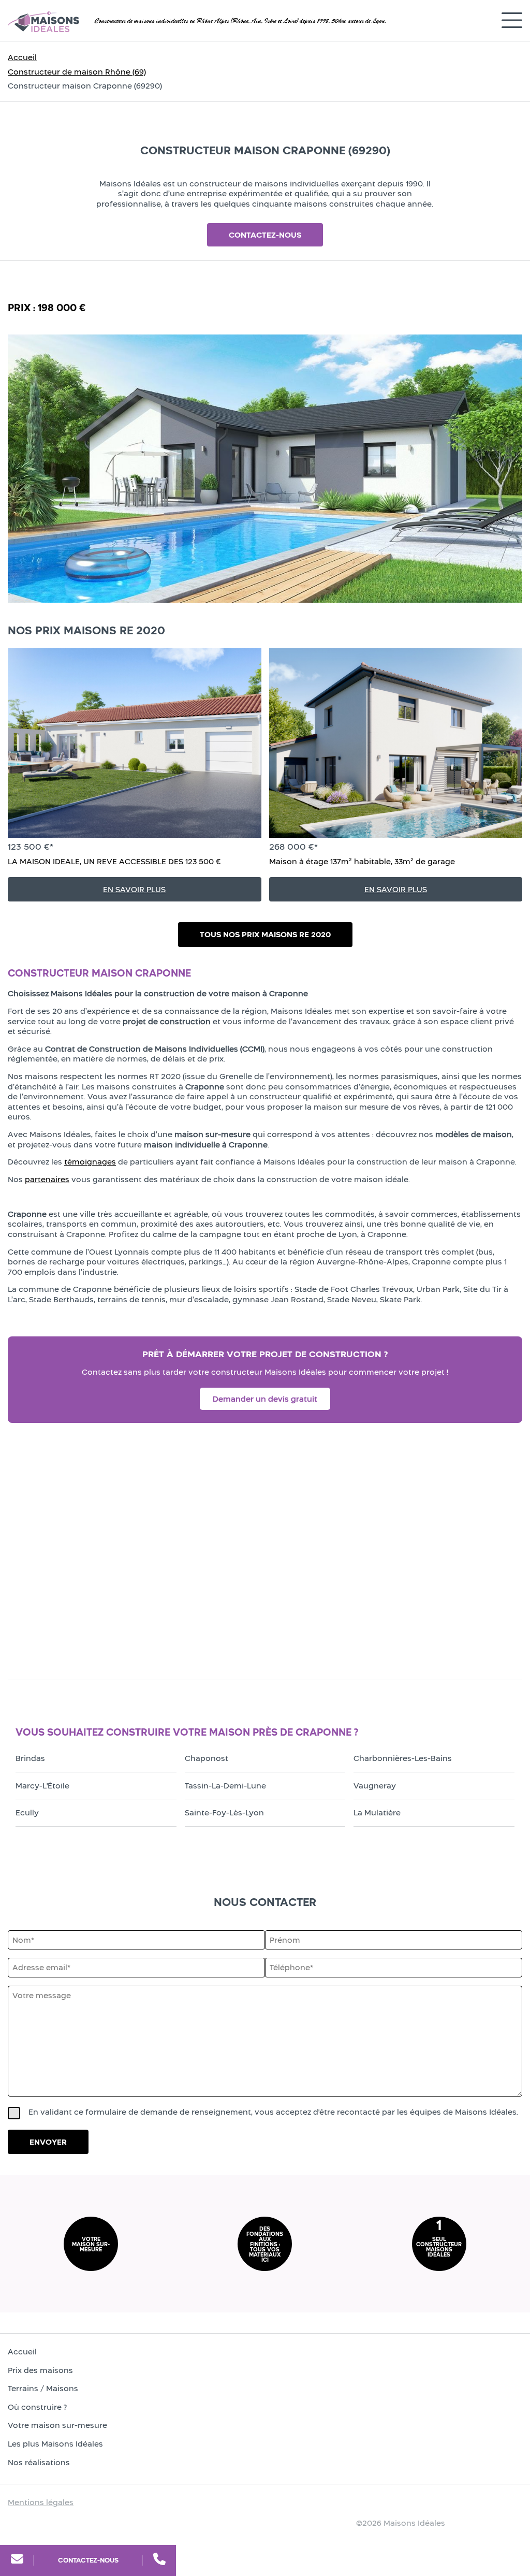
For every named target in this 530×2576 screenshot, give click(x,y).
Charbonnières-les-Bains (403, 1758)
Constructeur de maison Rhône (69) (77, 72)
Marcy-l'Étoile (42, 1786)
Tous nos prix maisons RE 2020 (265, 934)
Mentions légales (41, 2502)
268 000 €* (293, 847)
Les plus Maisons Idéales (55, 2444)
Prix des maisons (40, 2370)
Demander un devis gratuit (265, 1399)
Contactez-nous (88, 2560)
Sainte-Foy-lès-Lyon (224, 1813)
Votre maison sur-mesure (57, 2425)
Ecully (27, 1813)
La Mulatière (377, 1813)
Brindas (30, 1758)
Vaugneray (375, 1786)
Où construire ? (37, 2407)
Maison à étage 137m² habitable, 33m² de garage (362, 861)
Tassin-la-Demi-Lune (225, 1786)
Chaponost (207, 1758)
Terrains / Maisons (43, 2388)
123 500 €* (31, 847)
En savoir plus (134, 889)
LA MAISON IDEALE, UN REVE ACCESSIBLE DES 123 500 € (114, 861)
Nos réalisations (39, 2462)
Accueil (22, 57)
